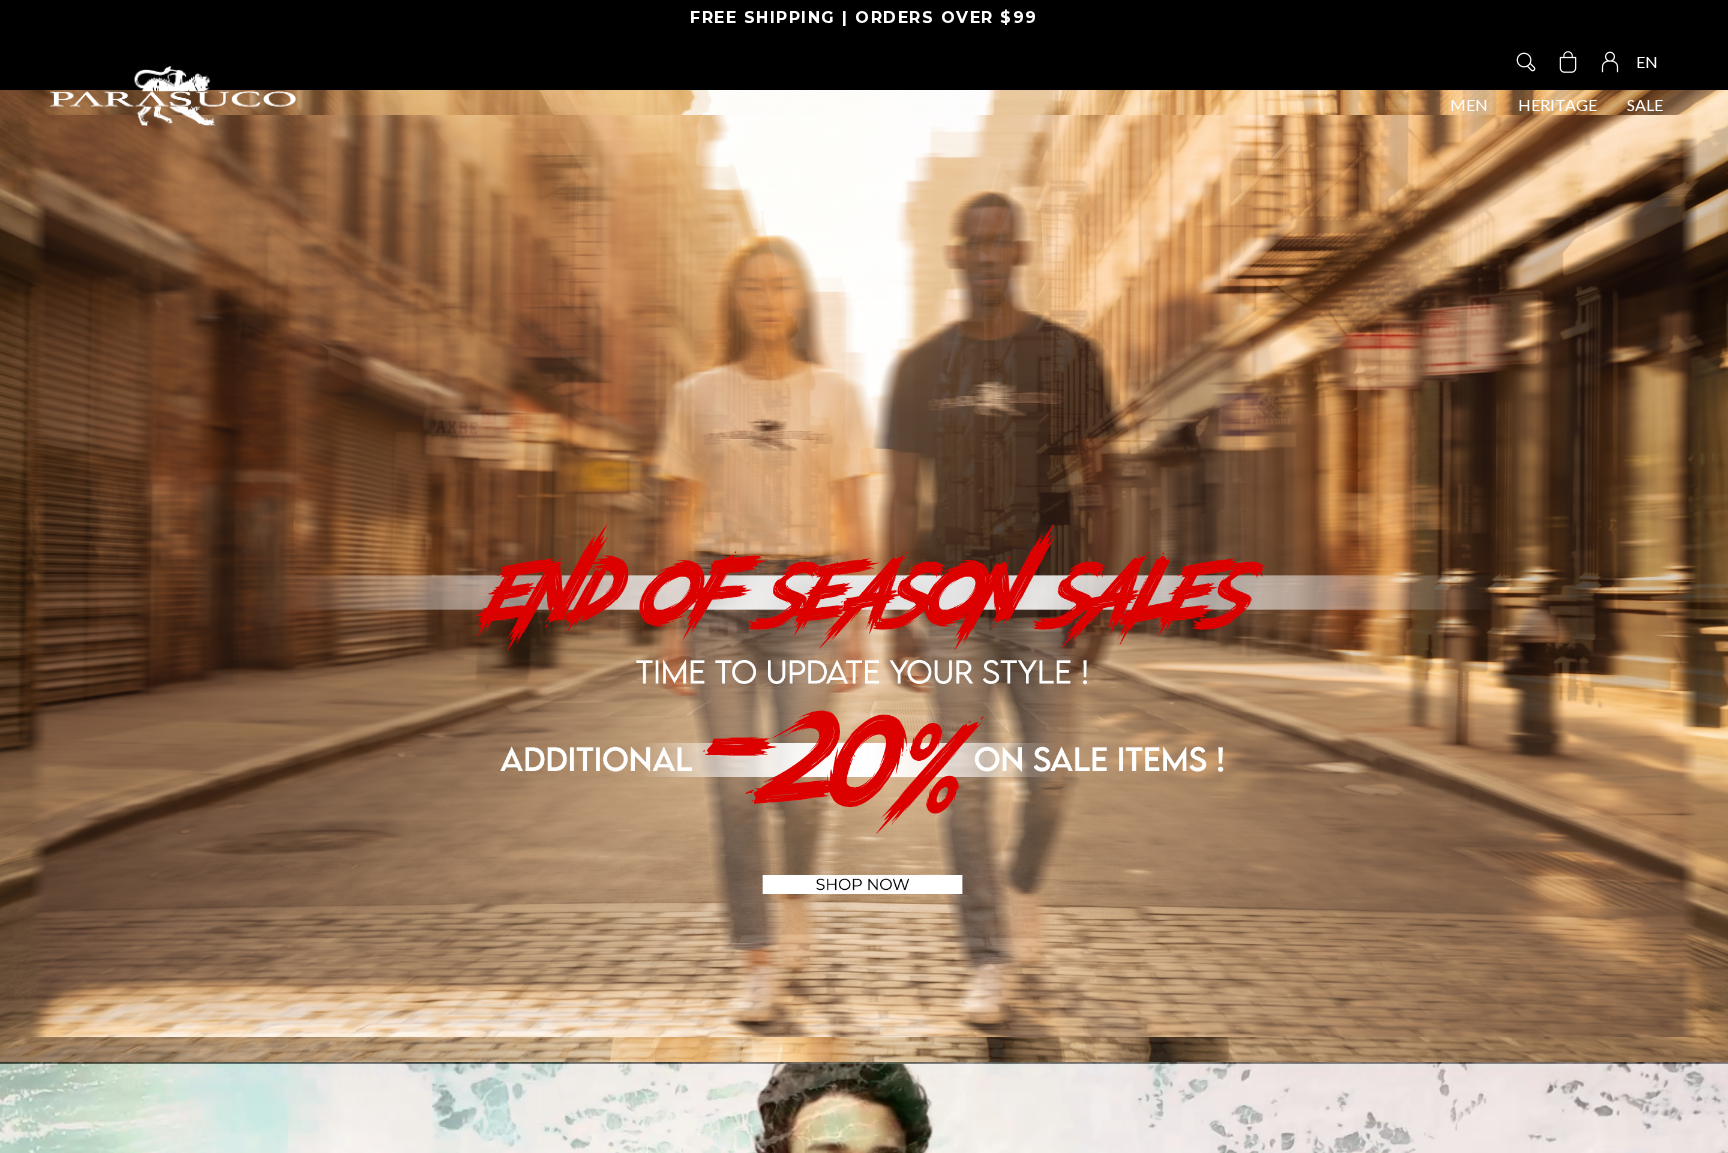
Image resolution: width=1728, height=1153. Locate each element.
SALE (1645, 104)
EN (1647, 61)
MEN (1469, 104)
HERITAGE (1557, 104)
